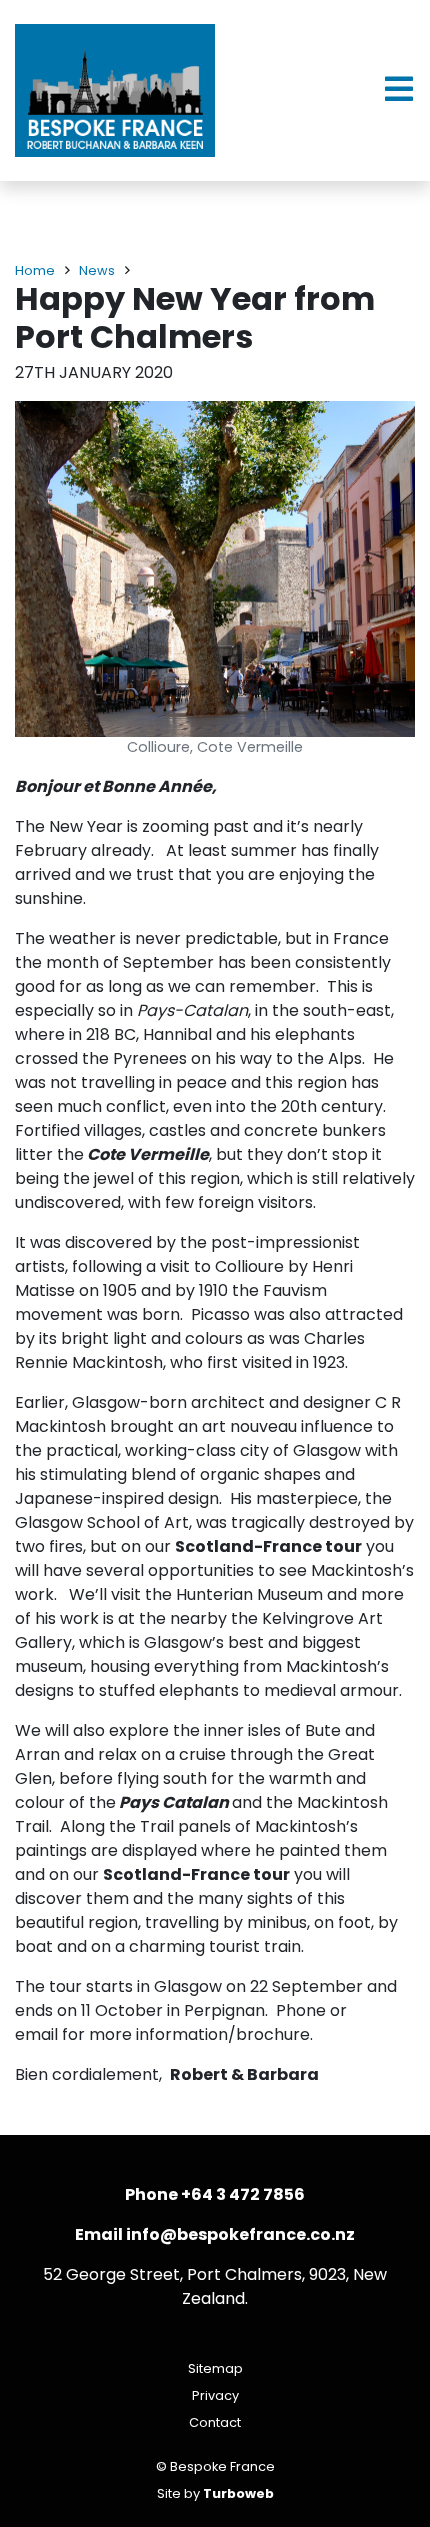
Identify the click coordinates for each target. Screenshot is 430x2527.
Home (35, 270)
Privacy (215, 2395)
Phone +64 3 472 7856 (215, 2194)
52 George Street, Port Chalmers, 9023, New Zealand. (215, 2286)
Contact (215, 2422)
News (97, 270)
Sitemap (215, 2368)
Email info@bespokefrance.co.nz (215, 2234)
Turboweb (238, 2493)
